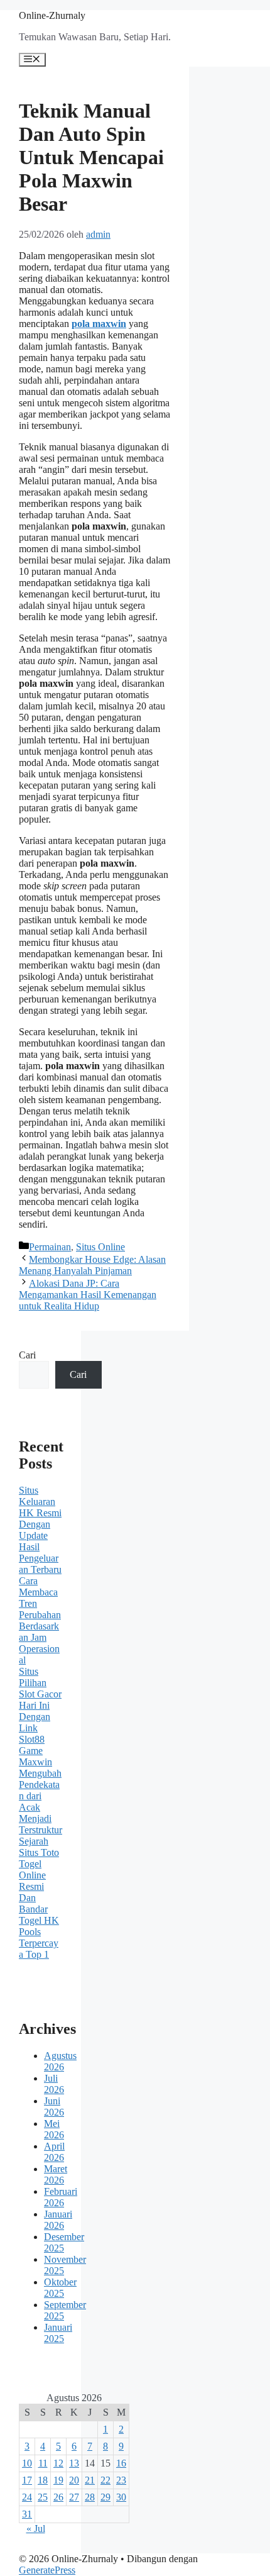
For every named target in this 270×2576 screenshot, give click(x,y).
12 (58, 2463)
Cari (27, 1355)
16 (121, 2463)
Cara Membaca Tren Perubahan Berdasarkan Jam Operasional (40, 1620)
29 (105, 2497)
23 (121, 2480)
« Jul (36, 2529)
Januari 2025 (58, 2333)
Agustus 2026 (60, 2061)
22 (105, 2480)
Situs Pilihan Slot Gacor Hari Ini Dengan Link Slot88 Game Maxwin (40, 1717)
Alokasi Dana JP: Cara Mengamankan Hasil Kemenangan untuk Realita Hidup (88, 1295)
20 (74, 2480)
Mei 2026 (54, 2129)
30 (121, 2497)
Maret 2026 (56, 2174)
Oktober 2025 (60, 2288)
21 (90, 2480)
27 (74, 2497)
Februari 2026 (61, 2197)
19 (58, 2480)
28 (90, 2497)
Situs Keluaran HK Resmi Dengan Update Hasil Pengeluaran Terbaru (40, 1530)
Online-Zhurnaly (52, 15)
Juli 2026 (54, 2084)
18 (43, 2480)
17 (27, 2480)
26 (58, 2497)
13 (74, 2463)
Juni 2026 (54, 2107)
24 (27, 2497)
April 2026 (54, 2152)
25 (43, 2497)
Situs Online (100, 1247)
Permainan (50, 1247)
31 (27, 2514)
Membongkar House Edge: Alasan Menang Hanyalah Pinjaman (92, 1265)
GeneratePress (47, 2570)
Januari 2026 (58, 2220)
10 (27, 2463)
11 (43, 2463)
